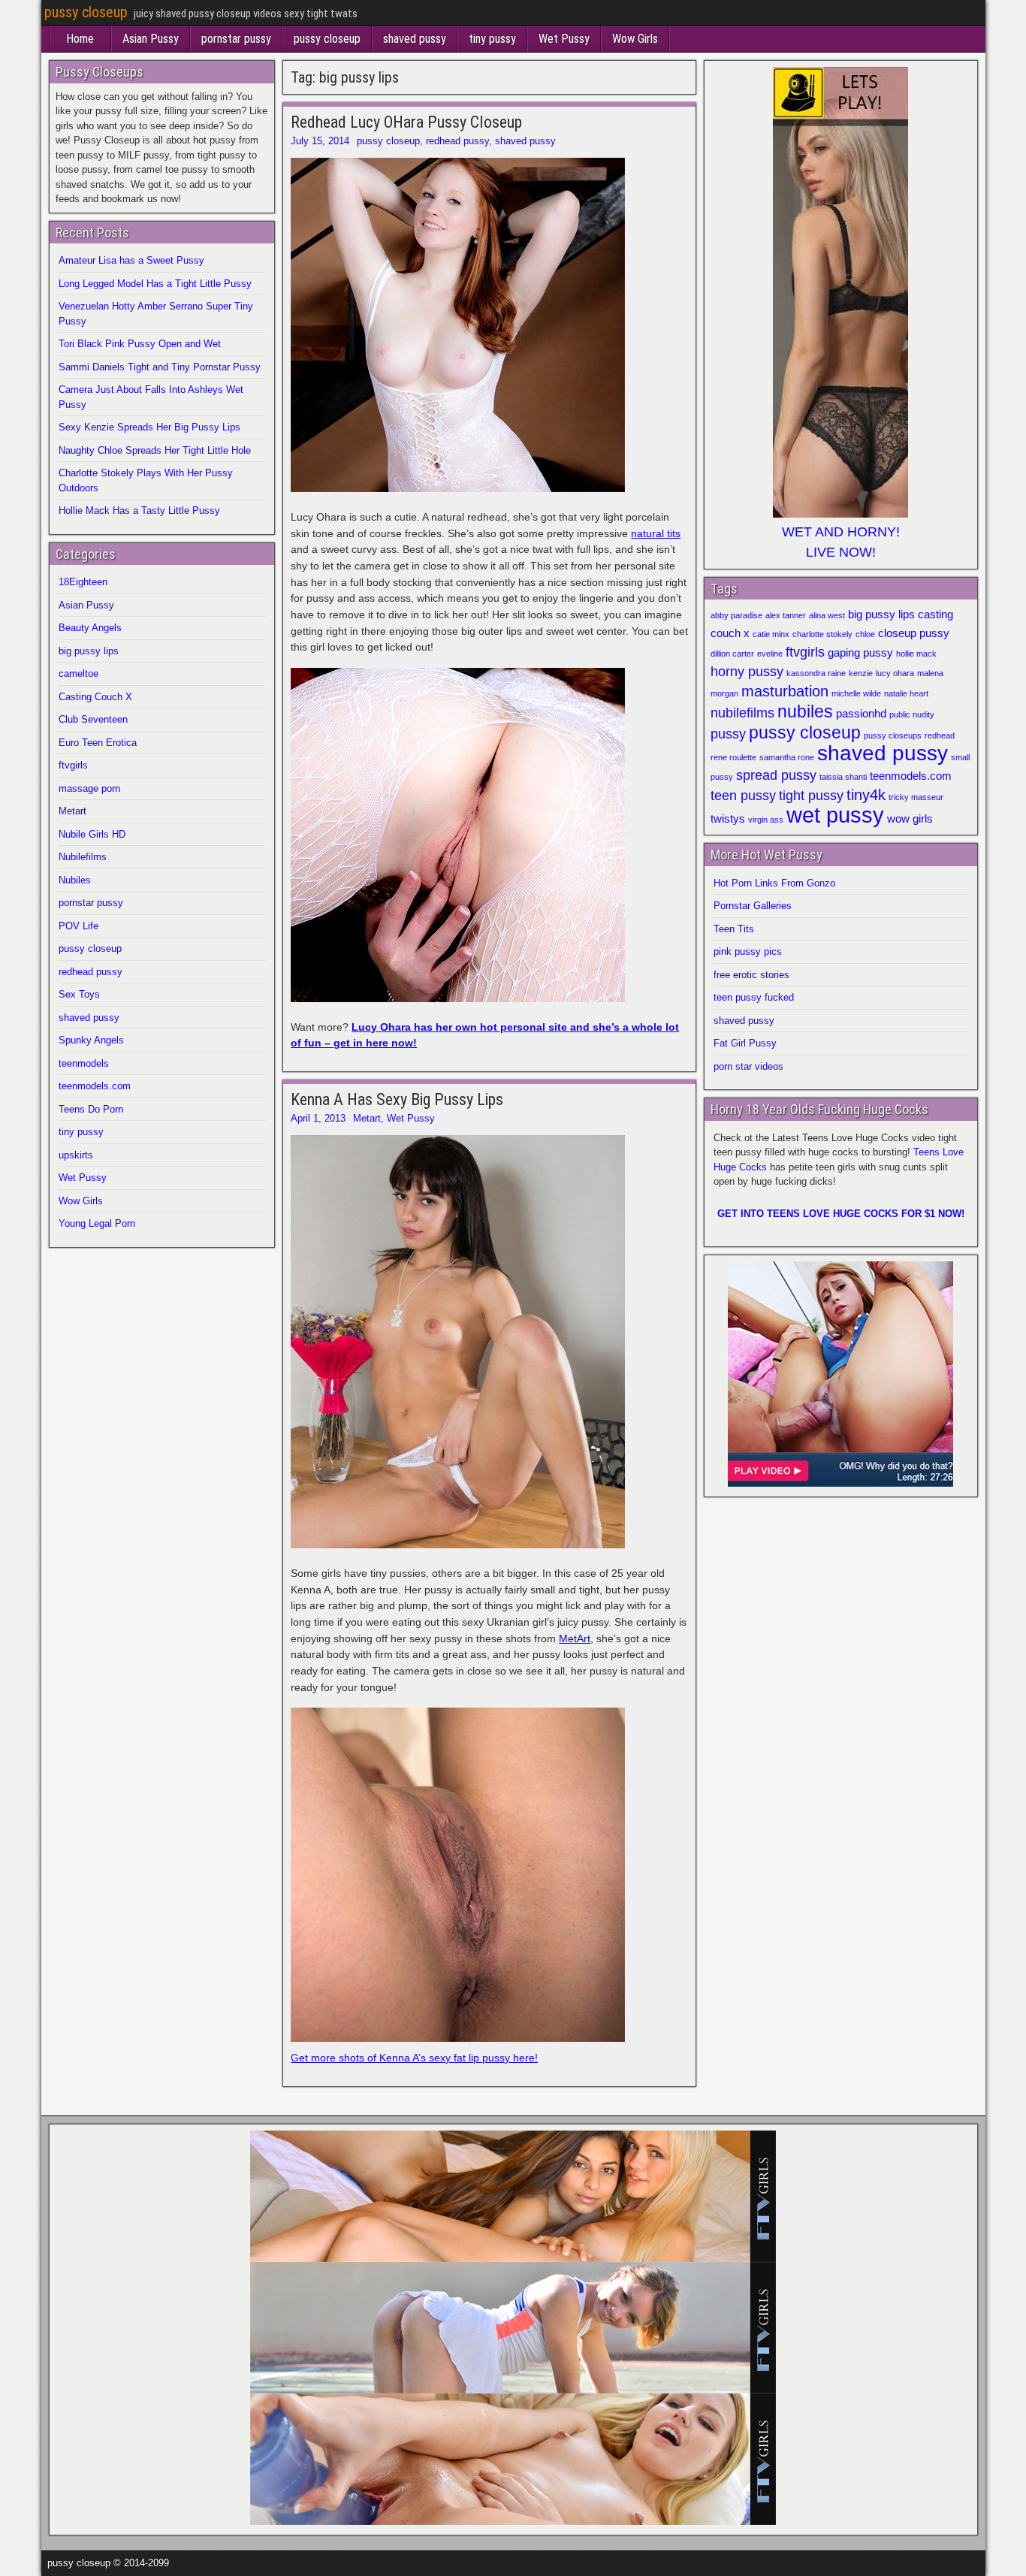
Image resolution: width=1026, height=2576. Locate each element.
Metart (367, 1118)
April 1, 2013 (318, 1118)
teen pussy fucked (754, 997)
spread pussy (776, 775)
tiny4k (866, 795)
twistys (728, 819)
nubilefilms (742, 713)
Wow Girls (635, 39)
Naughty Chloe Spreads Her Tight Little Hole (155, 450)
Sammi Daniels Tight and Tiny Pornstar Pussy (160, 367)
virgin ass (766, 820)
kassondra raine (816, 673)
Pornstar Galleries (753, 906)
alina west (827, 615)
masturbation (785, 691)
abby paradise (736, 615)
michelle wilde (856, 693)
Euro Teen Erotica (98, 743)
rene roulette (733, 757)
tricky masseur (916, 797)
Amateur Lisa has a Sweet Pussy (131, 260)
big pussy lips (89, 651)
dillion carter (732, 654)
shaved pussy (415, 39)
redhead (940, 735)
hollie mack (916, 654)
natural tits (656, 533)
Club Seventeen (93, 719)
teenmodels (84, 1063)
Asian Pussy (151, 39)
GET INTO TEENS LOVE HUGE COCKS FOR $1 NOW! (841, 1214)
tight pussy (811, 796)
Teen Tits (734, 929)
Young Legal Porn (97, 1223)
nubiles (805, 711)
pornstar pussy (236, 39)
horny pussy (747, 672)
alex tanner (786, 615)
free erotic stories (751, 975)
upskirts (76, 1155)
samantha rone (787, 757)
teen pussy (743, 796)
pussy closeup (86, 12)
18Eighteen (83, 582)
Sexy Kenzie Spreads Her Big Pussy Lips (149, 427)
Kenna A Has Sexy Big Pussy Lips (397, 1099)
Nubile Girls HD (92, 834)
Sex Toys (79, 994)
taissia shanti (843, 777)
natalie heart (906, 693)
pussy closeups (893, 735)
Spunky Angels (91, 1040)
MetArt (575, 1638)
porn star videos (748, 1066)
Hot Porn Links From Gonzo (774, 883)
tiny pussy (492, 39)
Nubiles (75, 880)
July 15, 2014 (320, 141)
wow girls (910, 819)
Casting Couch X (95, 697)
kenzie (861, 673)
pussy (728, 734)
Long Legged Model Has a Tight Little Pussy (155, 284)
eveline (770, 654)
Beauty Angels (90, 628)
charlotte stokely (822, 634)
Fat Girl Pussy (745, 1043)
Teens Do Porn (91, 1109)
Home (80, 39)
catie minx (771, 634)
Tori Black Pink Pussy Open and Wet (140, 344)
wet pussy (835, 815)
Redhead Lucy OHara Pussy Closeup (406, 122)
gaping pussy (860, 653)
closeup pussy (914, 633)
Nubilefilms (83, 857)
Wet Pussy (564, 39)
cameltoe (78, 673)
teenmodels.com (95, 1086)
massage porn (89, 788)
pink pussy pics (748, 951)
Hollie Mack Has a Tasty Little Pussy (139, 510)
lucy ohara (895, 673)
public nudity (912, 714)
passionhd (861, 714)
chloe (865, 634)
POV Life (78, 926)
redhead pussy (457, 141)
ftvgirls (73, 765)
